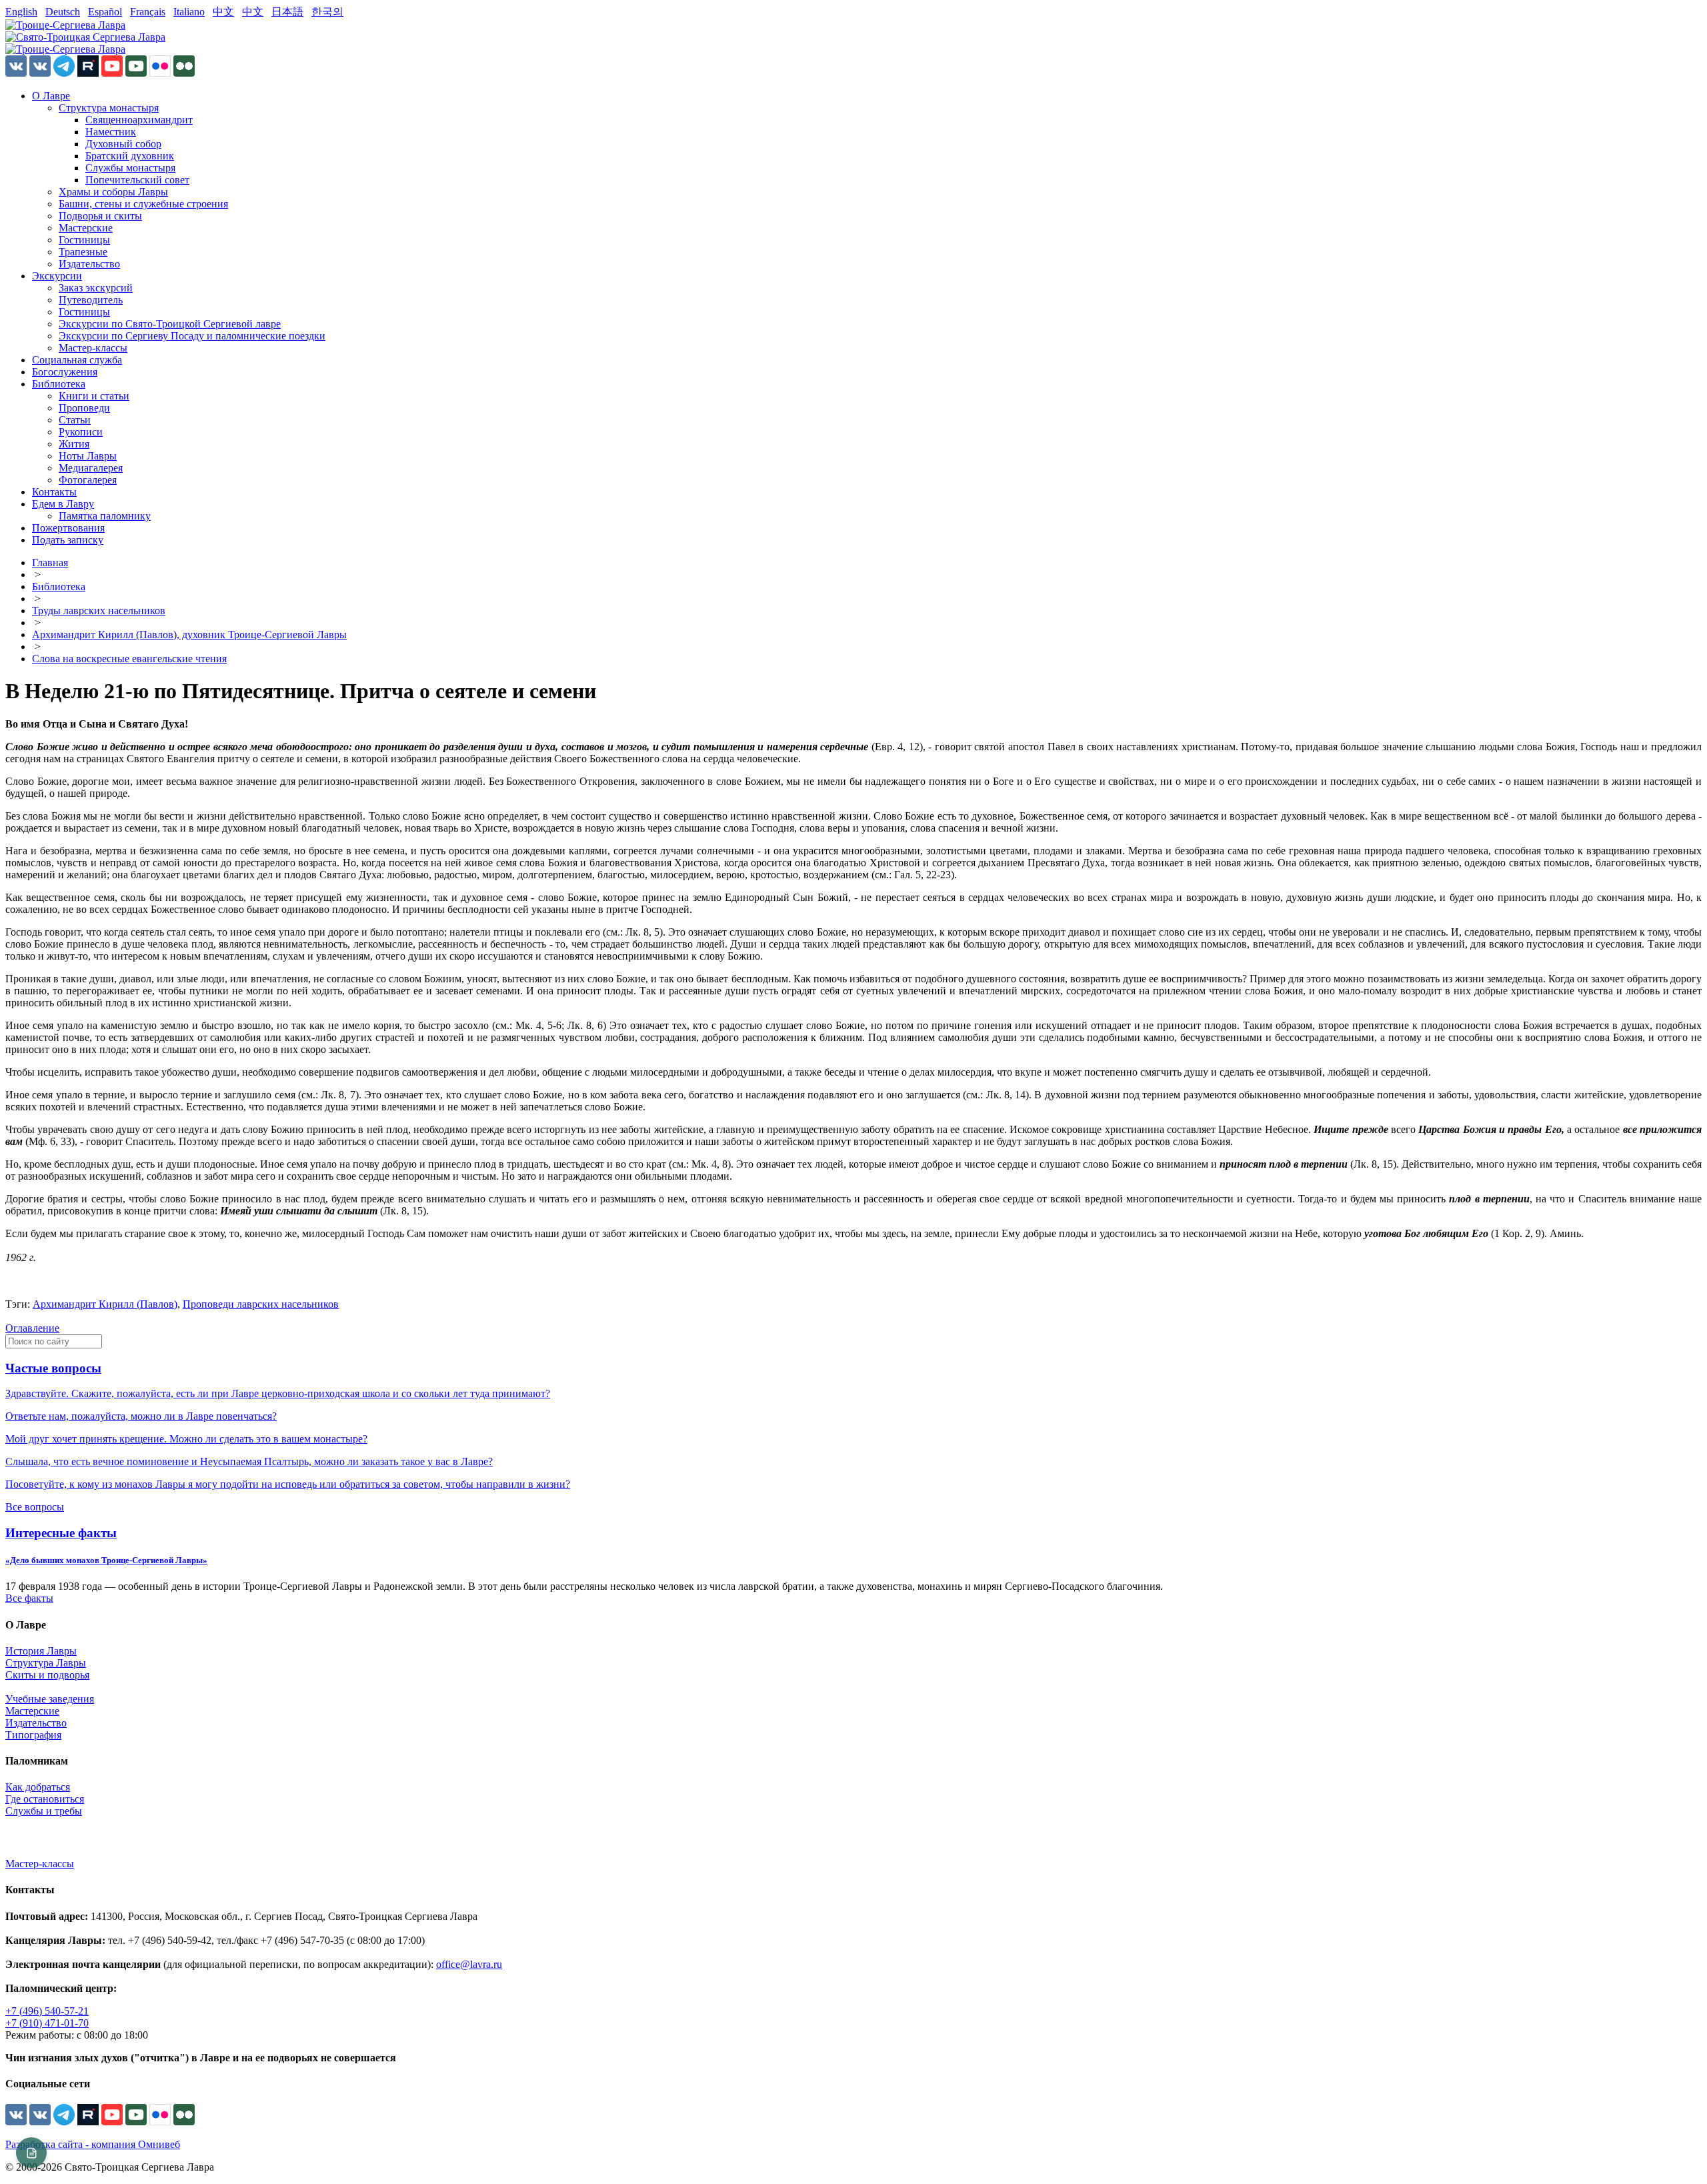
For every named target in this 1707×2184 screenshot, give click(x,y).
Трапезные (83, 252)
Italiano (189, 12)
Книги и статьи (94, 396)
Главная (50, 563)
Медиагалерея (91, 468)
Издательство (89, 264)
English (21, 12)
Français (148, 12)
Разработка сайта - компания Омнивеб (93, 2144)
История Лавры (41, 1651)
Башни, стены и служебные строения (143, 204)
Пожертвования (68, 528)
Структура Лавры (46, 1663)
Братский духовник (130, 156)
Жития (74, 444)
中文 (223, 12)
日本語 (287, 12)
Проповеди (84, 408)
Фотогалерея (88, 480)
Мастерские (86, 228)
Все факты (29, 1598)
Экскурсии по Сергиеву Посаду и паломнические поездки (192, 336)
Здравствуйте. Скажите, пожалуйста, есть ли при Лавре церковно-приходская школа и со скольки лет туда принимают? (278, 1393)
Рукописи (81, 432)
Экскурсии (57, 276)
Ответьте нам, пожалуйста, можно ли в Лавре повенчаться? (141, 1416)
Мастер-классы (93, 348)
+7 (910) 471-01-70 (47, 2023)
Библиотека (59, 384)
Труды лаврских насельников (99, 611)
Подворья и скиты (100, 216)
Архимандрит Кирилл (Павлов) (105, 1304)
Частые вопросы (53, 1368)
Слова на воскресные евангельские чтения (129, 659)
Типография (33, 1735)
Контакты (54, 492)
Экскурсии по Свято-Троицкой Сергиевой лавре (170, 324)
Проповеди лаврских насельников (261, 1304)
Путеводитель (91, 300)
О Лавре (51, 96)
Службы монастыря (130, 168)
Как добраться (38, 1787)
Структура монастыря (109, 108)
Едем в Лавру (63, 504)
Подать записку (68, 540)
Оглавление (32, 1328)
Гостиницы (84, 240)
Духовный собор (123, 144)
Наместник (111, 132)
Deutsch (63, 12)
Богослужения (65, 372)
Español (105, 12)
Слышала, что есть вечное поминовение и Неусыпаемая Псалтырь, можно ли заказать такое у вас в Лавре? (249, 1461)
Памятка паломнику (105, 516)
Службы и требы (44, 1811)
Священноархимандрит (139, 120)
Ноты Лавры (88, 456)
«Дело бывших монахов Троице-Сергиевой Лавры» (106, 1560)
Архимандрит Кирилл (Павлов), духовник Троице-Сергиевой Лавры (189, 635)
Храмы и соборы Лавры (113, 192)
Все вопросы (35, 1507)
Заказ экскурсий (96, 288)
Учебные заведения (50, 1699)
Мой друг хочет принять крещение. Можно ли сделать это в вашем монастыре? (186, 1439)
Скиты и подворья (47, 1675)
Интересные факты (61, 1533)
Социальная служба (77, 360)
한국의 (327, 12)
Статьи (75, 420)
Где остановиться (45, 1799)
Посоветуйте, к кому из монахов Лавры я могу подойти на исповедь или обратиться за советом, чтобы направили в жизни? (288, 1484)
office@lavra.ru (469, 1964)
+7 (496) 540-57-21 (47, 2011)
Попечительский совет (137, 180)
